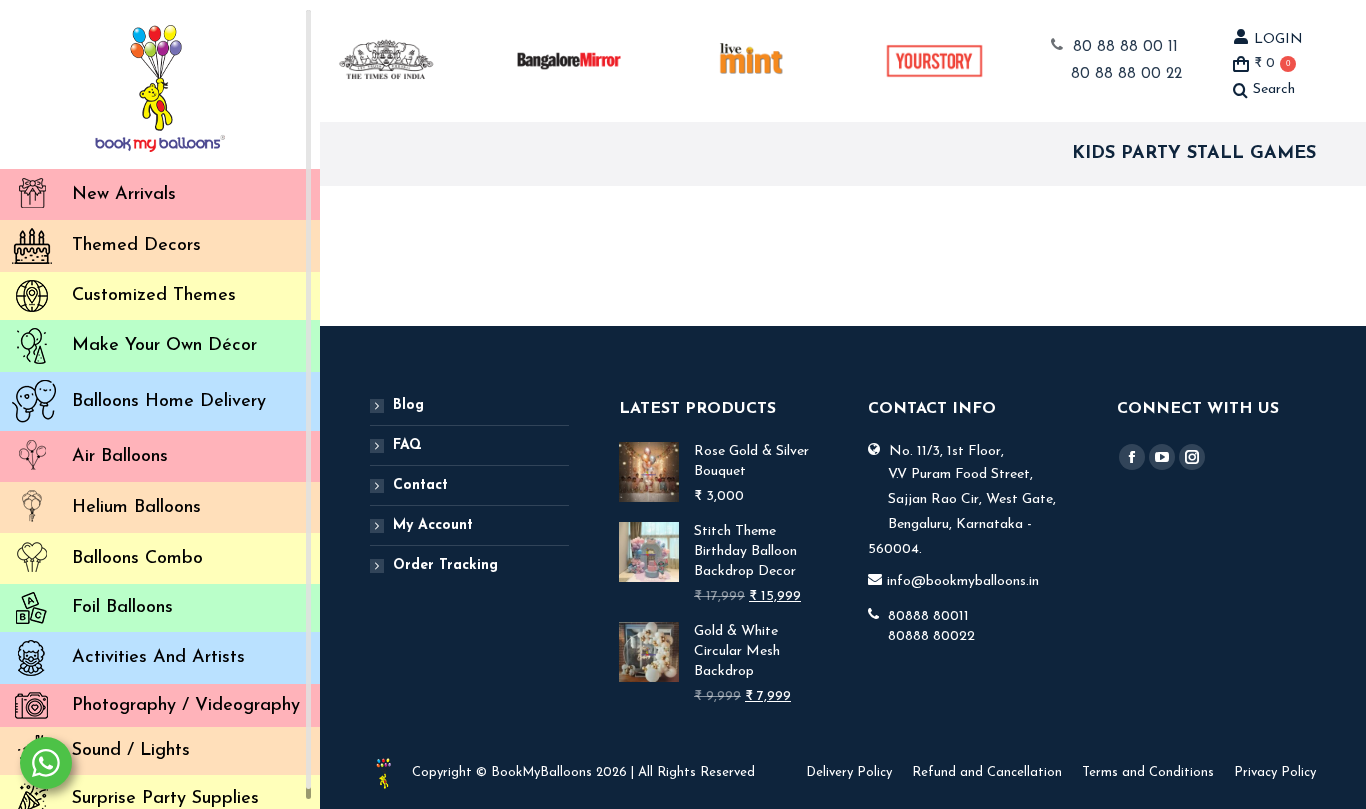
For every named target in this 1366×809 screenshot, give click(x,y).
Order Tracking (445, 565)
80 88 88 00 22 (1126, 74)
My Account (433, 525)
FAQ (407, 445)
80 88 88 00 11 (1125, 47)
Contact (420, 485)
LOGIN (1278, 39)
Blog (408, 405)
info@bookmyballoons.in (963, 581)
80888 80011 (928, 616)
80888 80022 (931, 636)
